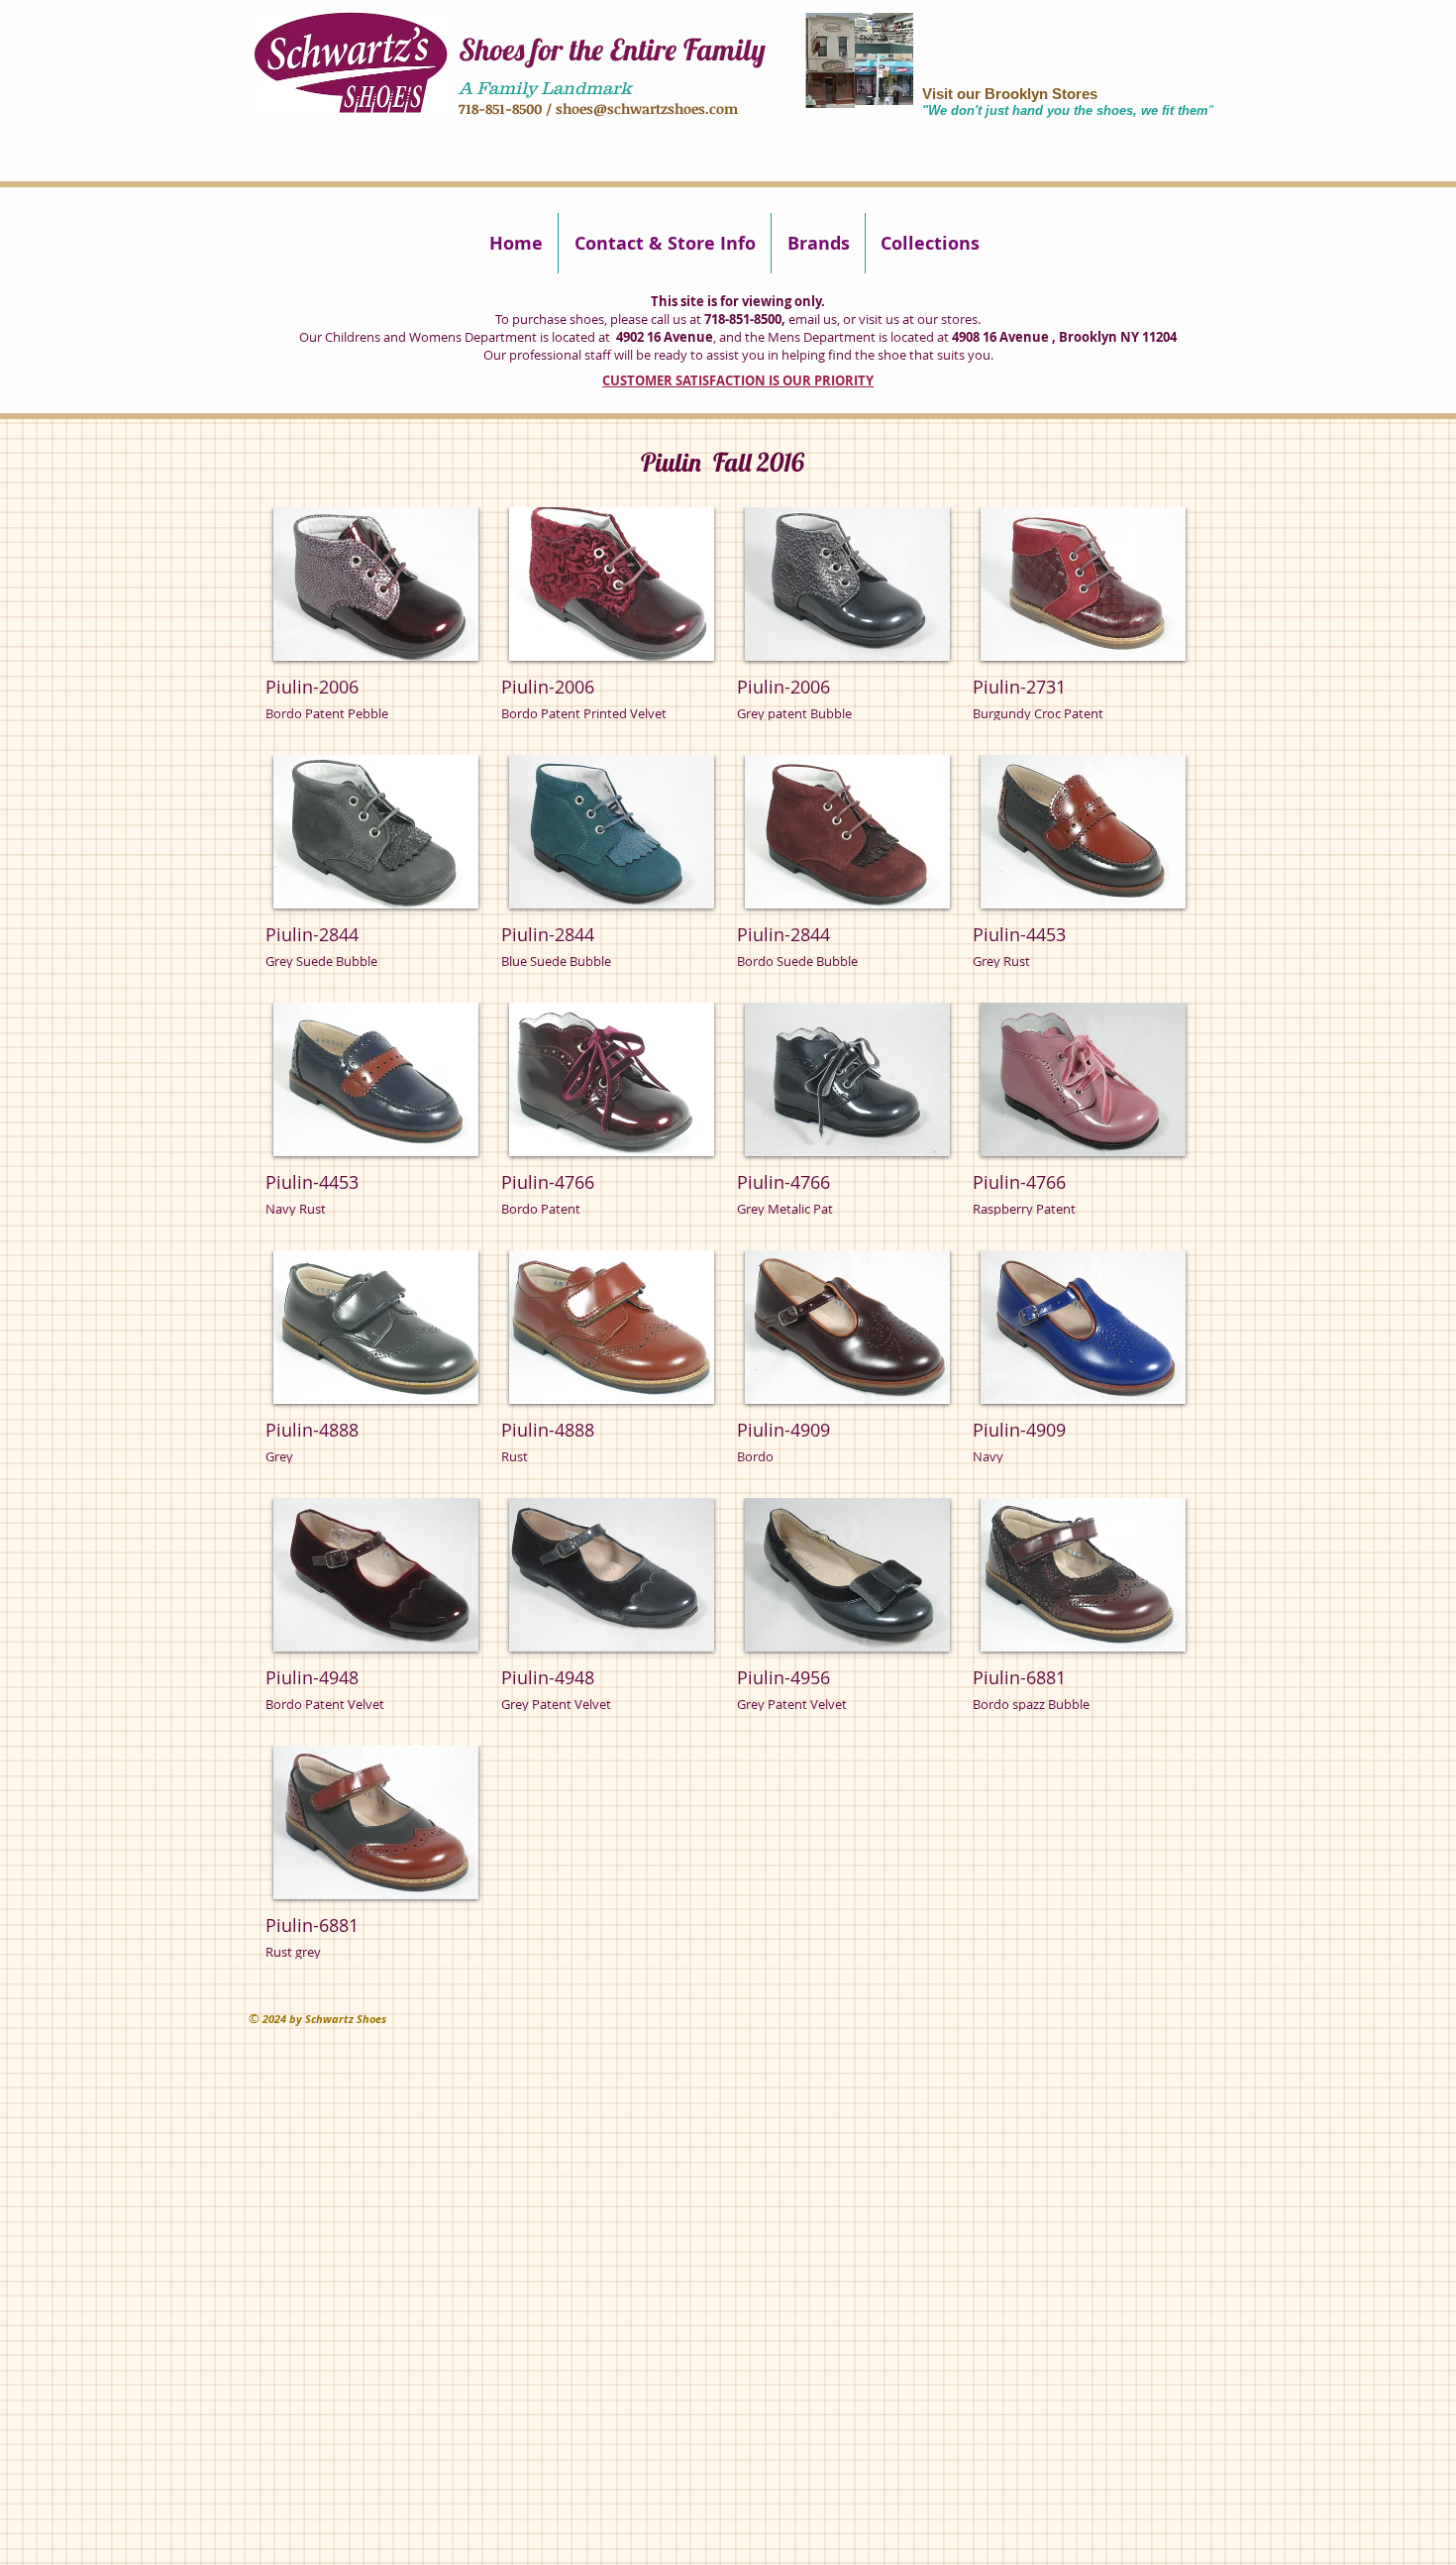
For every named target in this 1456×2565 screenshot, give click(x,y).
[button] (376, 624)
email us (813, 319)
